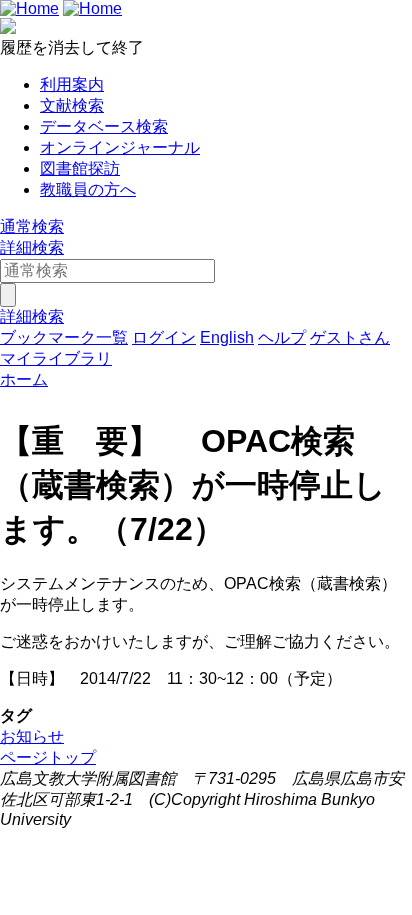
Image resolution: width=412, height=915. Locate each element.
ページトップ (48, 757)
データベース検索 (104, 126)
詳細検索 (32, 247)
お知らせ (32, 736)
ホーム (24, 379)
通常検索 (32, 226)
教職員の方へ (88, 189)
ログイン (164, 337)
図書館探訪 (80, 168)
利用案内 (72, 84)
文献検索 (72, 105)
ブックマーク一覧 (64, 337)
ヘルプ (282, 337)
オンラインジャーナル (120, 147)
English (227, 337)
